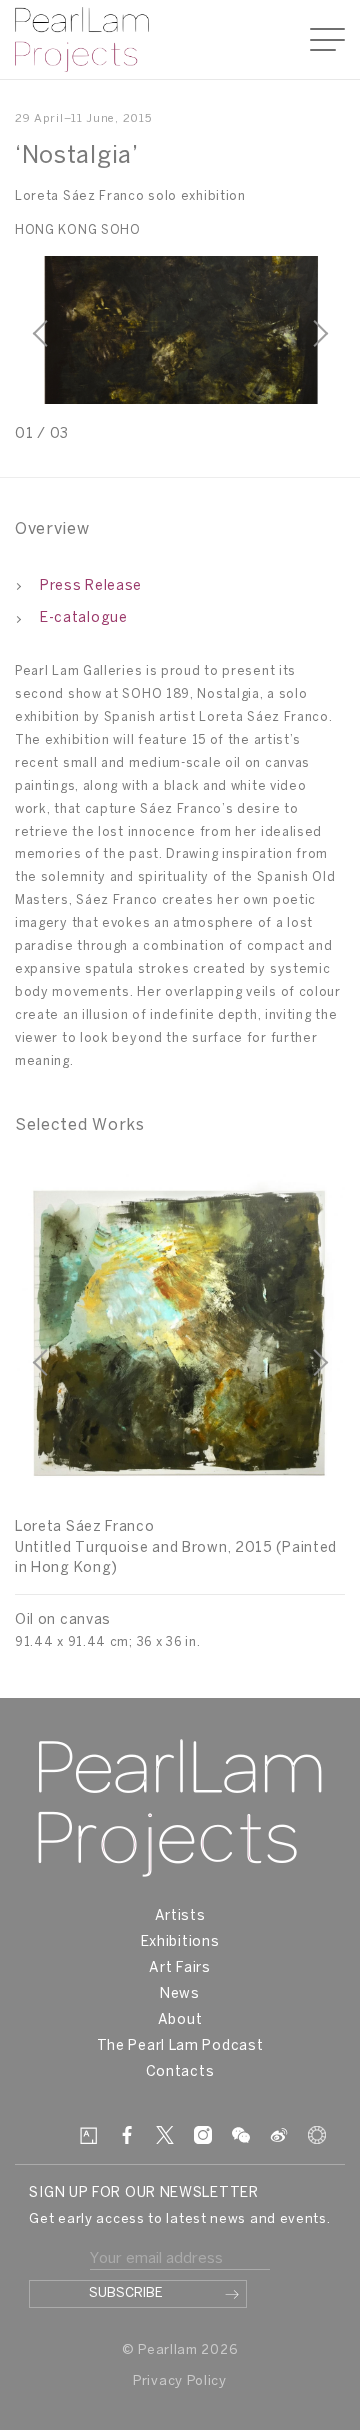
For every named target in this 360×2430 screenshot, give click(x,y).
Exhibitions (180, 1942)
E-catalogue (84, 618)
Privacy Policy (180, 2381)
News (180, 1994)
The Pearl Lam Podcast (180, 2046)
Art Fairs (179, 1968)
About (180, 2020)
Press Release (91, 586)
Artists (180, 1916)
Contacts (180, 2072)
